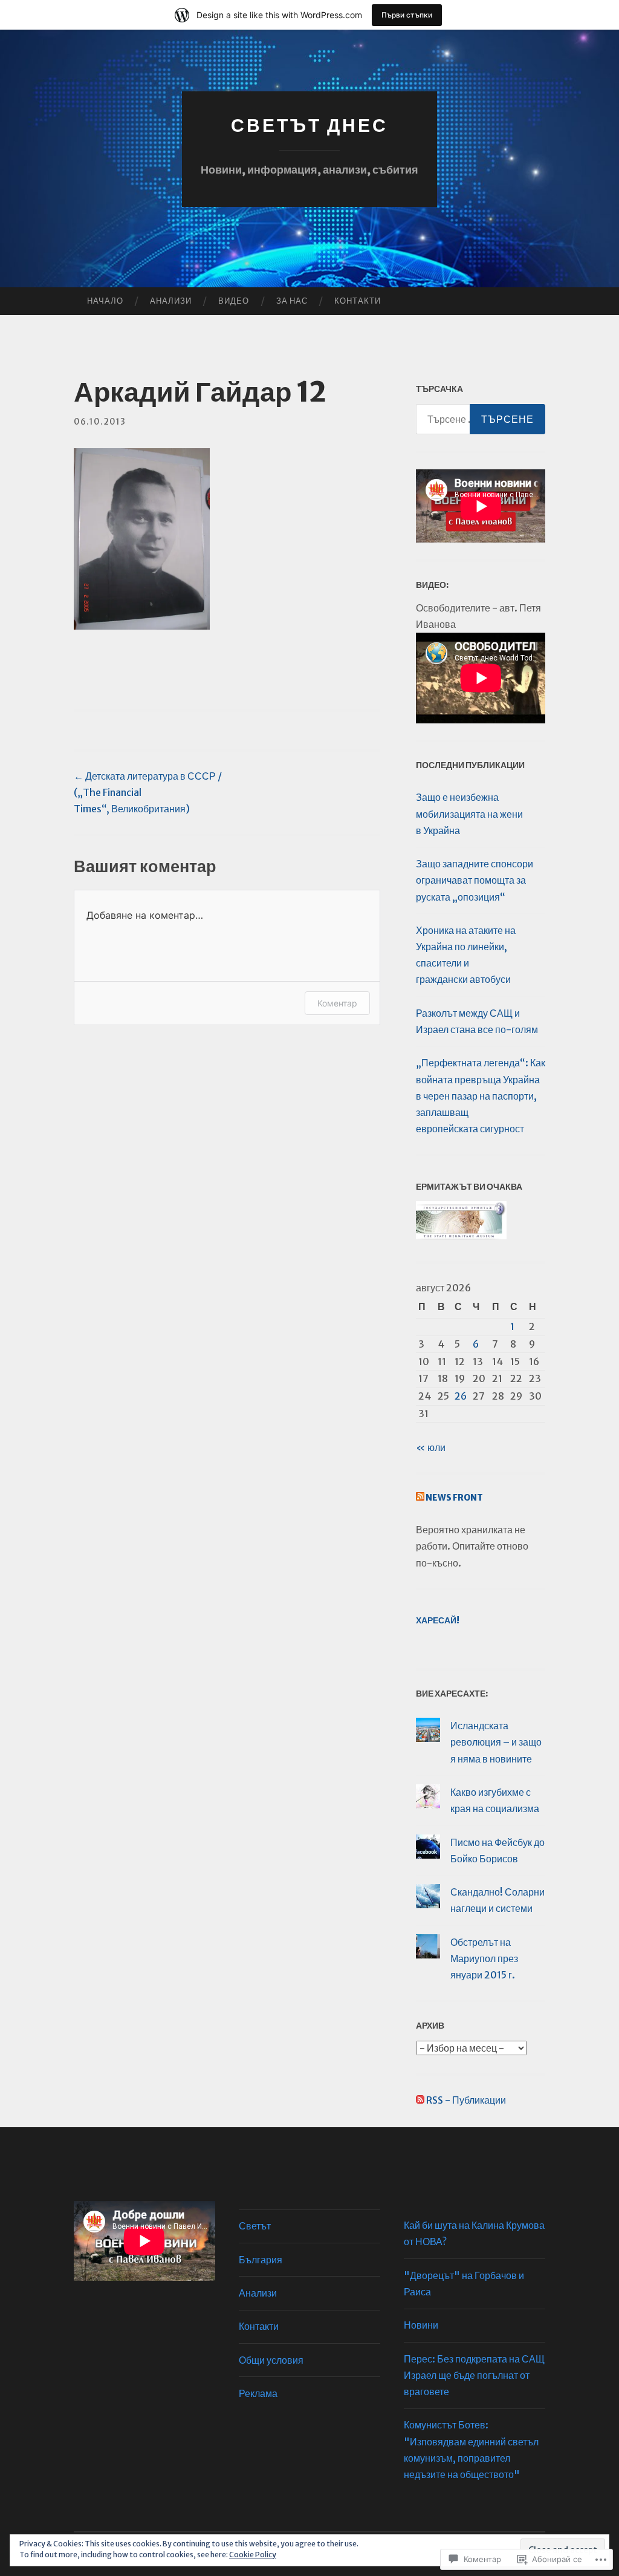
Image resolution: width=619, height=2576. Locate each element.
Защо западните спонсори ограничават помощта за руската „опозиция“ (475, 880)
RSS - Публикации (466, 2100)
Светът (255, 2226)
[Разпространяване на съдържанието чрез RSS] (420, 1498)
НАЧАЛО (105, 301)
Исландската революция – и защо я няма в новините (496, 1742)
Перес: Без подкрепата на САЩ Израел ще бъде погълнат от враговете (474, 2375)
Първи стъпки (407, 15)
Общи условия (271, 2360)
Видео (234, 301)
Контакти (358, 301)
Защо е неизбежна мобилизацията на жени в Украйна (469, 814)
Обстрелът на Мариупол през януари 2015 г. (484, 1958)
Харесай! (438, 1620)
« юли (431, 1447)
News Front (454, 1498)
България (261, 2260)
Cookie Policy (253, 2555)
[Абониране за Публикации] (420, 2100)
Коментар (337, 1003)
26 (461, 1396)
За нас (292, 301)
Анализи (171, 301)
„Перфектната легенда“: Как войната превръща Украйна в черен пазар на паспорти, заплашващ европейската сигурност (481, 1096)
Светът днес (309, 125)
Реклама (258, 2393)
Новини (421, 2325)
